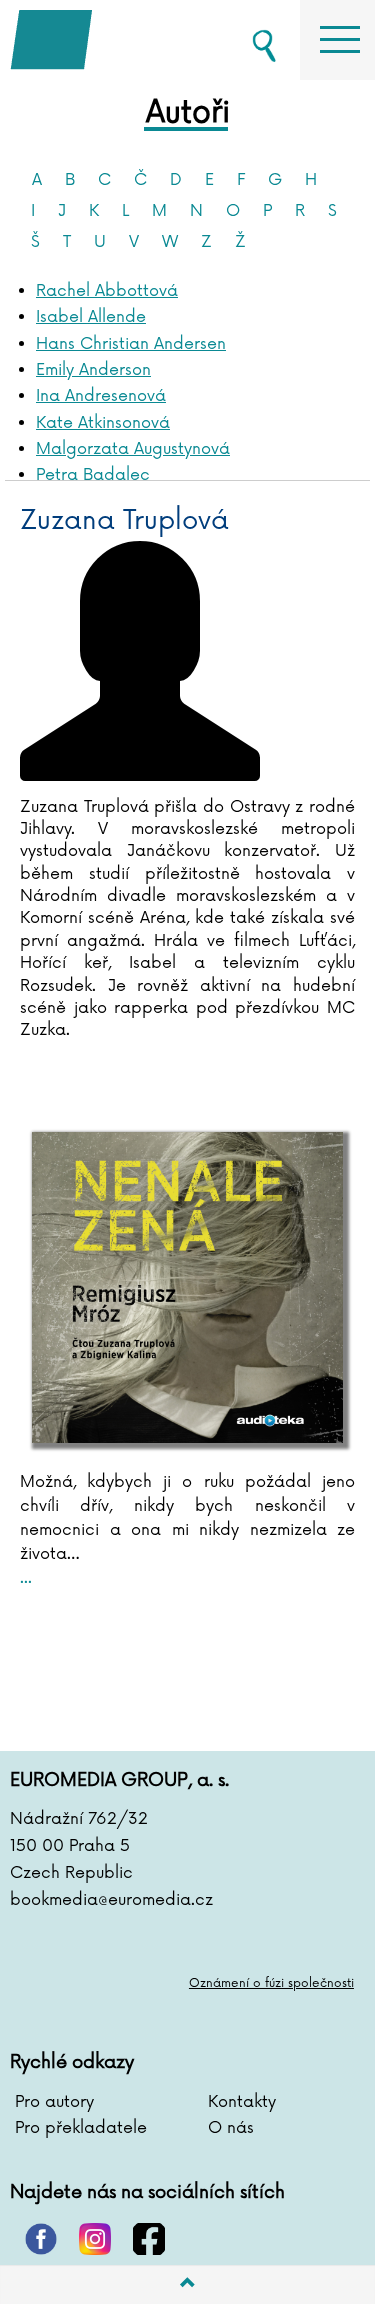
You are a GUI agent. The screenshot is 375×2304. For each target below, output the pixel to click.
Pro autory (54, 2102)
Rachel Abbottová (107, 291)
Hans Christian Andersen (131, 344)
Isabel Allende (91, 317)
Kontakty (242, 2102)
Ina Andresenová (101, 396)
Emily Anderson (93, 370)
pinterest (41, 2239)
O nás (231, 2128)
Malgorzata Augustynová (133, 449)
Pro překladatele (81, 2128)
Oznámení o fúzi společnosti (271, 1983)
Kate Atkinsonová (103, 423)
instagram (95, 2239)
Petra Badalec (93, 475)
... (26, 1578)
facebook (149, 2239)
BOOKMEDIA (110, 40)
